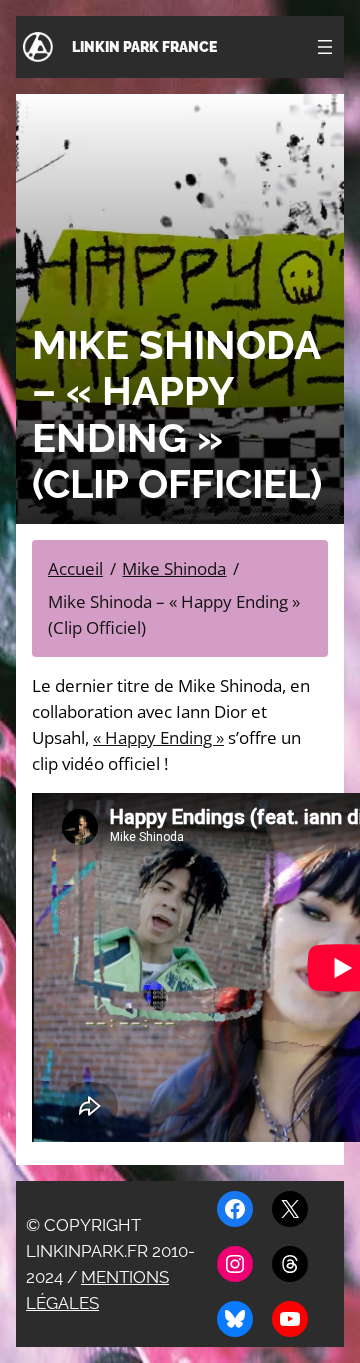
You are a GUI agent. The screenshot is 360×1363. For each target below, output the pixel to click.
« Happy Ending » (158, 737)
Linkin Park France (144, 47)
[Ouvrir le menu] (325, 47)
